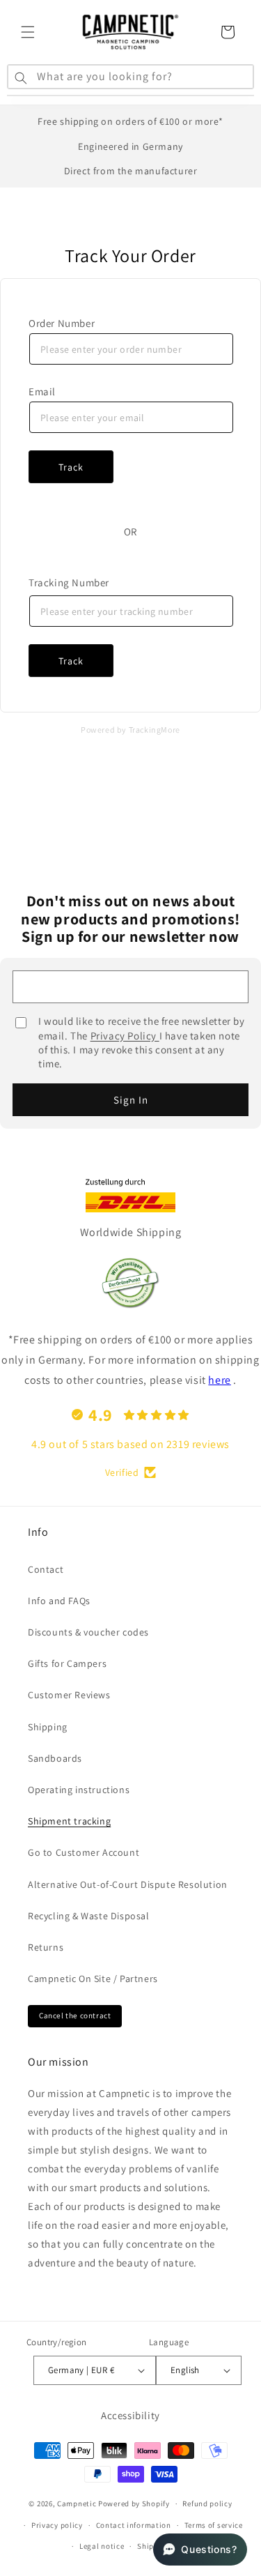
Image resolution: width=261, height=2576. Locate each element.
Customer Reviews (69, 1695)
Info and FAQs (59, 1601)
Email (42, 391)
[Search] (21, 78)
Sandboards (55, 1758)
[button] (28, 32)
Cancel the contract (75, 2015)
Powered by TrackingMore (130, 730)
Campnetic (77, 2503)
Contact (46, 1569)
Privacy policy (57, 2525)
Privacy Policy (125, 1036)
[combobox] (130, 78)
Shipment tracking (69, 1821)
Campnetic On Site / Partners (93, 1979)
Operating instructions (79, 1790)
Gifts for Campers (67, 1663)
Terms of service (214, 2525)
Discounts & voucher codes (88, 1632)
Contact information (134, 2525)
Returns (46, 1947)
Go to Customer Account (84, 1852)
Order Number (62, 323)
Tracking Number (69, 582)
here (219, 1380)
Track (71, 467)
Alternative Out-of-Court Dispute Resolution (128, 1884)
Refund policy (207, 2503)
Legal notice (102, 2546)
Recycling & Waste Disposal (89, 1916)
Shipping (48, 1727)
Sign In (131, 1100)
